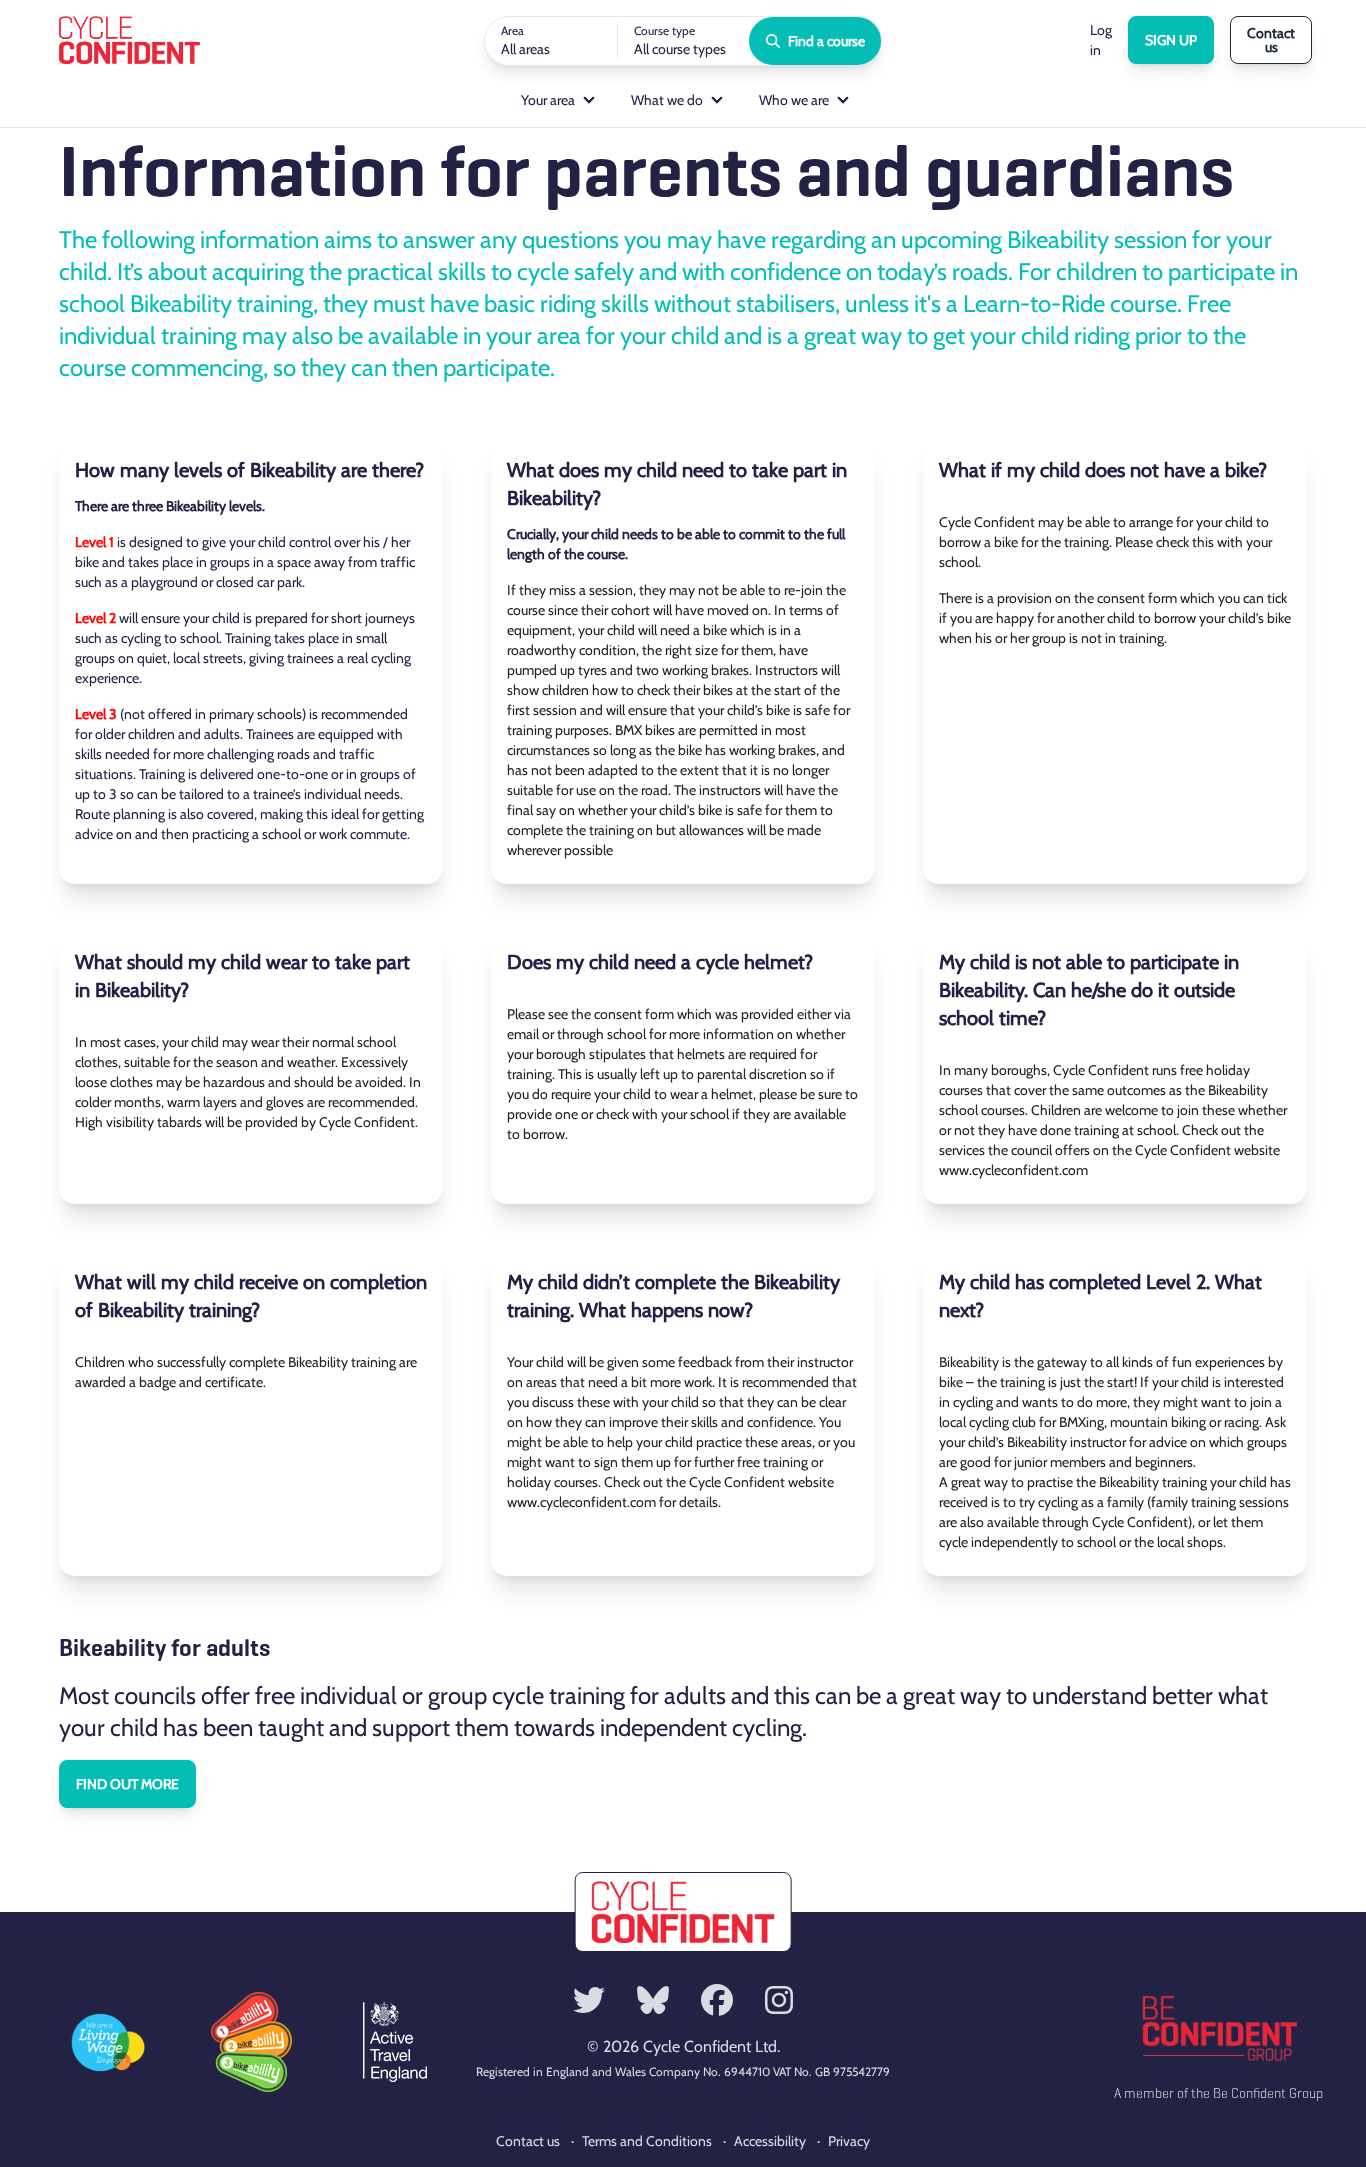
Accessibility (770, 2141)
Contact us (1271, 40)
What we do (667, 100)
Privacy (849, 2141)
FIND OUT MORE (127, 1784)
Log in (1101, 40)
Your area (548, 100)
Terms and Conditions (647, 2141)
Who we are (794, 100)
